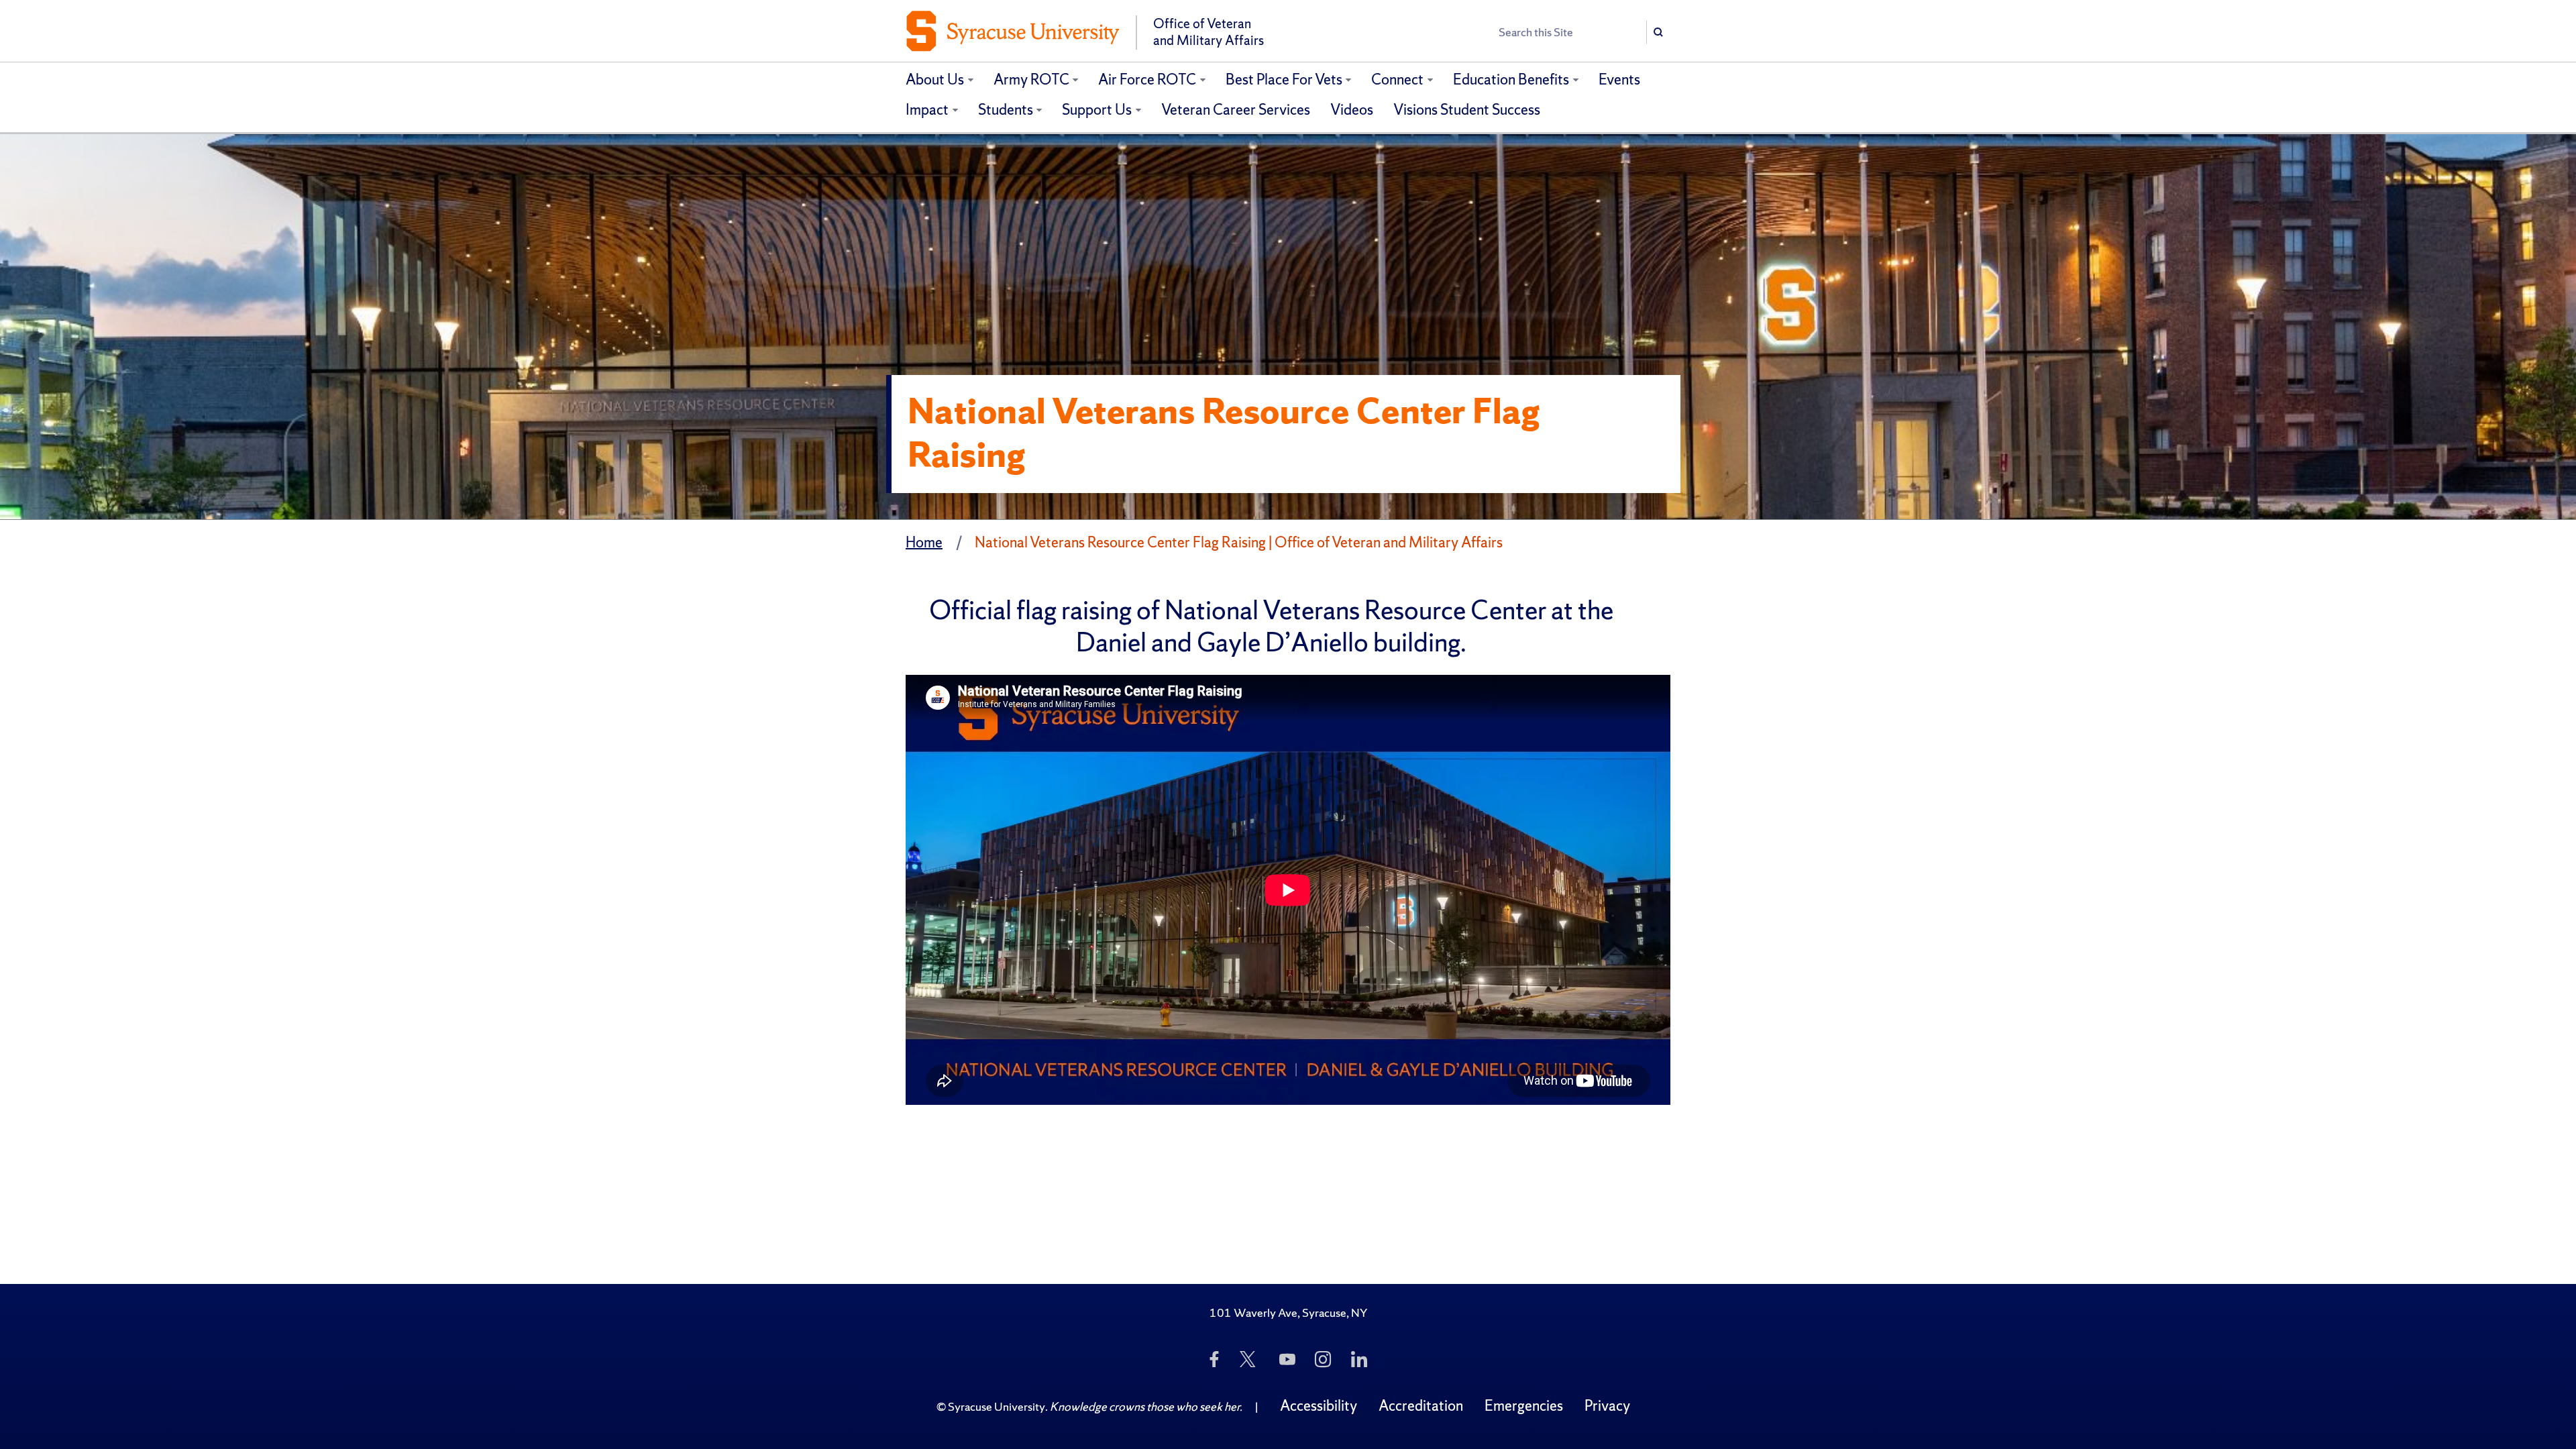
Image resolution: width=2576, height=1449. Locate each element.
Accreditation (1421, 1406)
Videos (1352, 110)
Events (1619, 79)
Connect (1397, 79)
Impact (927, 110)
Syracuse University (997, 1406)
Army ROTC (1031, 79)
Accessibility (1319, 1406)
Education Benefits (1511, 79)
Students (1006, 110)
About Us (935, 79)
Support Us (1097, 110)
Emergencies (1524, 1406)
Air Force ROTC (1147, 79)
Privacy (1607, 1406)
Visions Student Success (1467, 110)
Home (924, 542)
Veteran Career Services (1236, 110)
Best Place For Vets (1284, 79)
